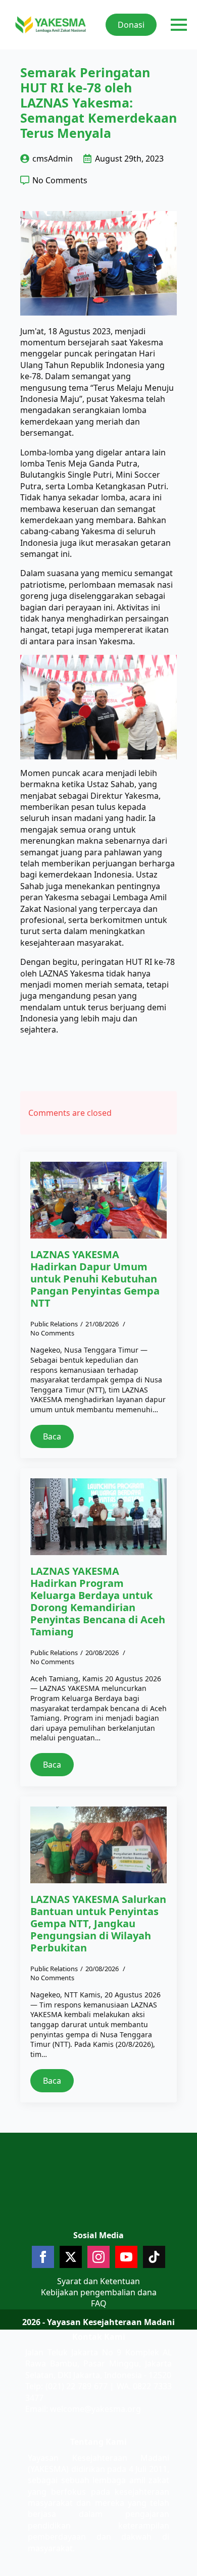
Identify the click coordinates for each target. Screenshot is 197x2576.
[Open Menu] (179, 25)
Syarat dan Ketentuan (98, 2281)
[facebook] (43, 2257)
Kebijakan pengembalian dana (99, 2292)
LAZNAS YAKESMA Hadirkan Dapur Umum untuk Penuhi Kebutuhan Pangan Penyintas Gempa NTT (95, 1279)
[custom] (154, 2257)
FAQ (99, 2303)
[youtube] (126, 2257)
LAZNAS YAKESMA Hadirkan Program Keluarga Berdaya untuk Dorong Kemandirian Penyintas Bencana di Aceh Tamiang (98, 1602)
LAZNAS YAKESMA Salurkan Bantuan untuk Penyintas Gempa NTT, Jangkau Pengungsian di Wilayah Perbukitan (98, 1924)
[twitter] (71, 2257)
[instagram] (98, 2257)
